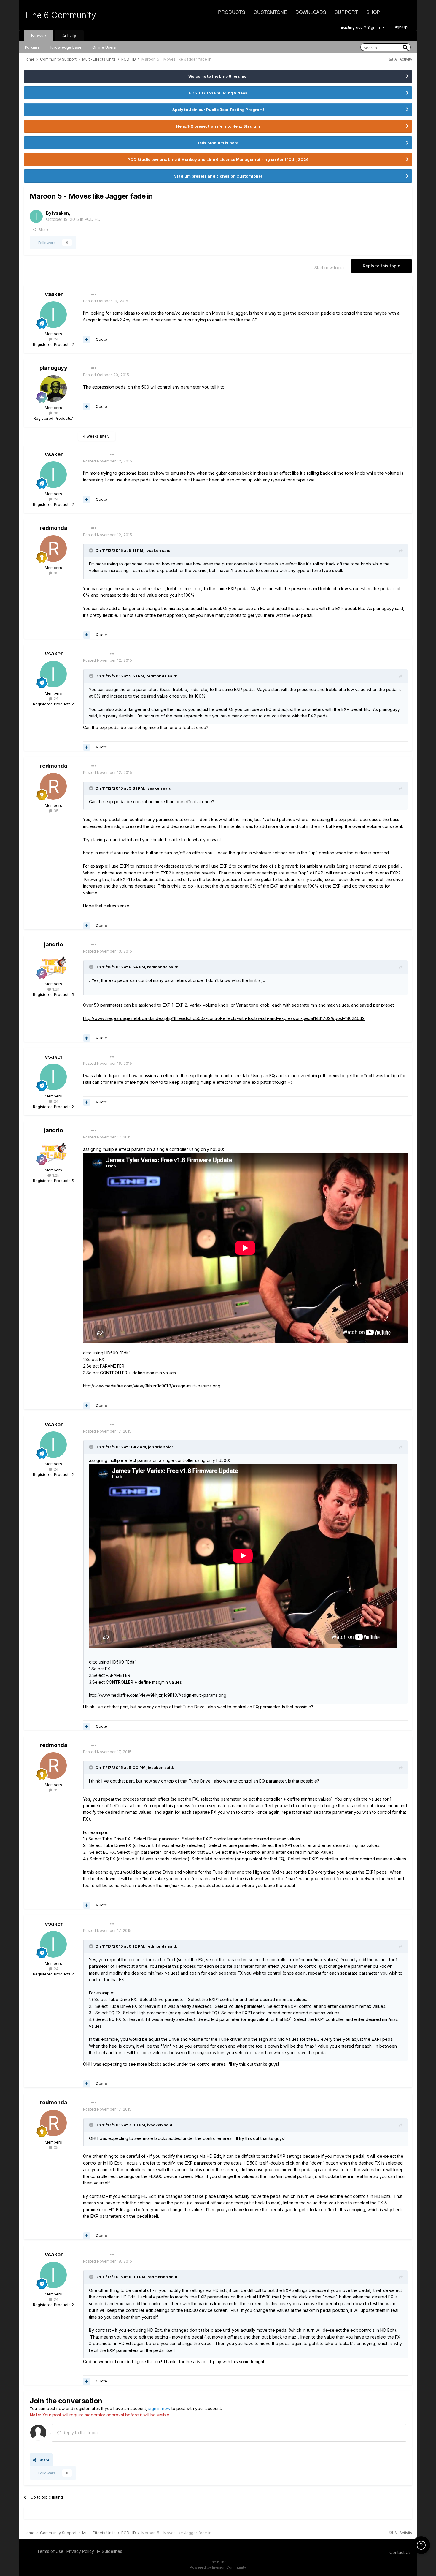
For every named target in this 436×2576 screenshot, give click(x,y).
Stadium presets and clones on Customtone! (218, 176)
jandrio (54, 944)
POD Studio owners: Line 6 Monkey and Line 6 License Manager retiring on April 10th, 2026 (218, 159)
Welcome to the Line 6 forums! (218, 76)
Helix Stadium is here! (218, 143)
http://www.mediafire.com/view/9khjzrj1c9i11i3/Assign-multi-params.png (152, 1386)
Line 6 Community (61, 15)
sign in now (159, 2408)
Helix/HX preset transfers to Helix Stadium (218, 126)
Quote (101, 339)
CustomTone (270, 12)
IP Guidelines (110, 2551)
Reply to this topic (381, 266)
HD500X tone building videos (218, 93)
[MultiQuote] (87, 340)
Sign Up (401, 27)
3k (55, 413)
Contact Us (400, 2552)
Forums (32, 47)
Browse (39, 35)
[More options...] (94, 294)
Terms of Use (50, 2551)
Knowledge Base (66, 47)
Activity (69, 35)
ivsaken (61, 213)
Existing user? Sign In (362, 27)
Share (43, 229)
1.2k (55, 989)
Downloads (311, 12)
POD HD (93, 219)
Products (232, 12)
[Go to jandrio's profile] (53, 965)
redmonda (54, 528)
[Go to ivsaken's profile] (36, 216)
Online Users (104, 47)
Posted (106, 301)
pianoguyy (53, 368)
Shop (373, 12)
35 (55, 573)
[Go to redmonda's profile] (53, 549)
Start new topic (329, 268)
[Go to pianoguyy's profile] (53, 389)
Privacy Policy (80, 2551)
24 (55, 339)
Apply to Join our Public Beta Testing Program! (218, 110)
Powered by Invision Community (218, 2567)
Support (346, 12)
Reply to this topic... (81, 2432)
